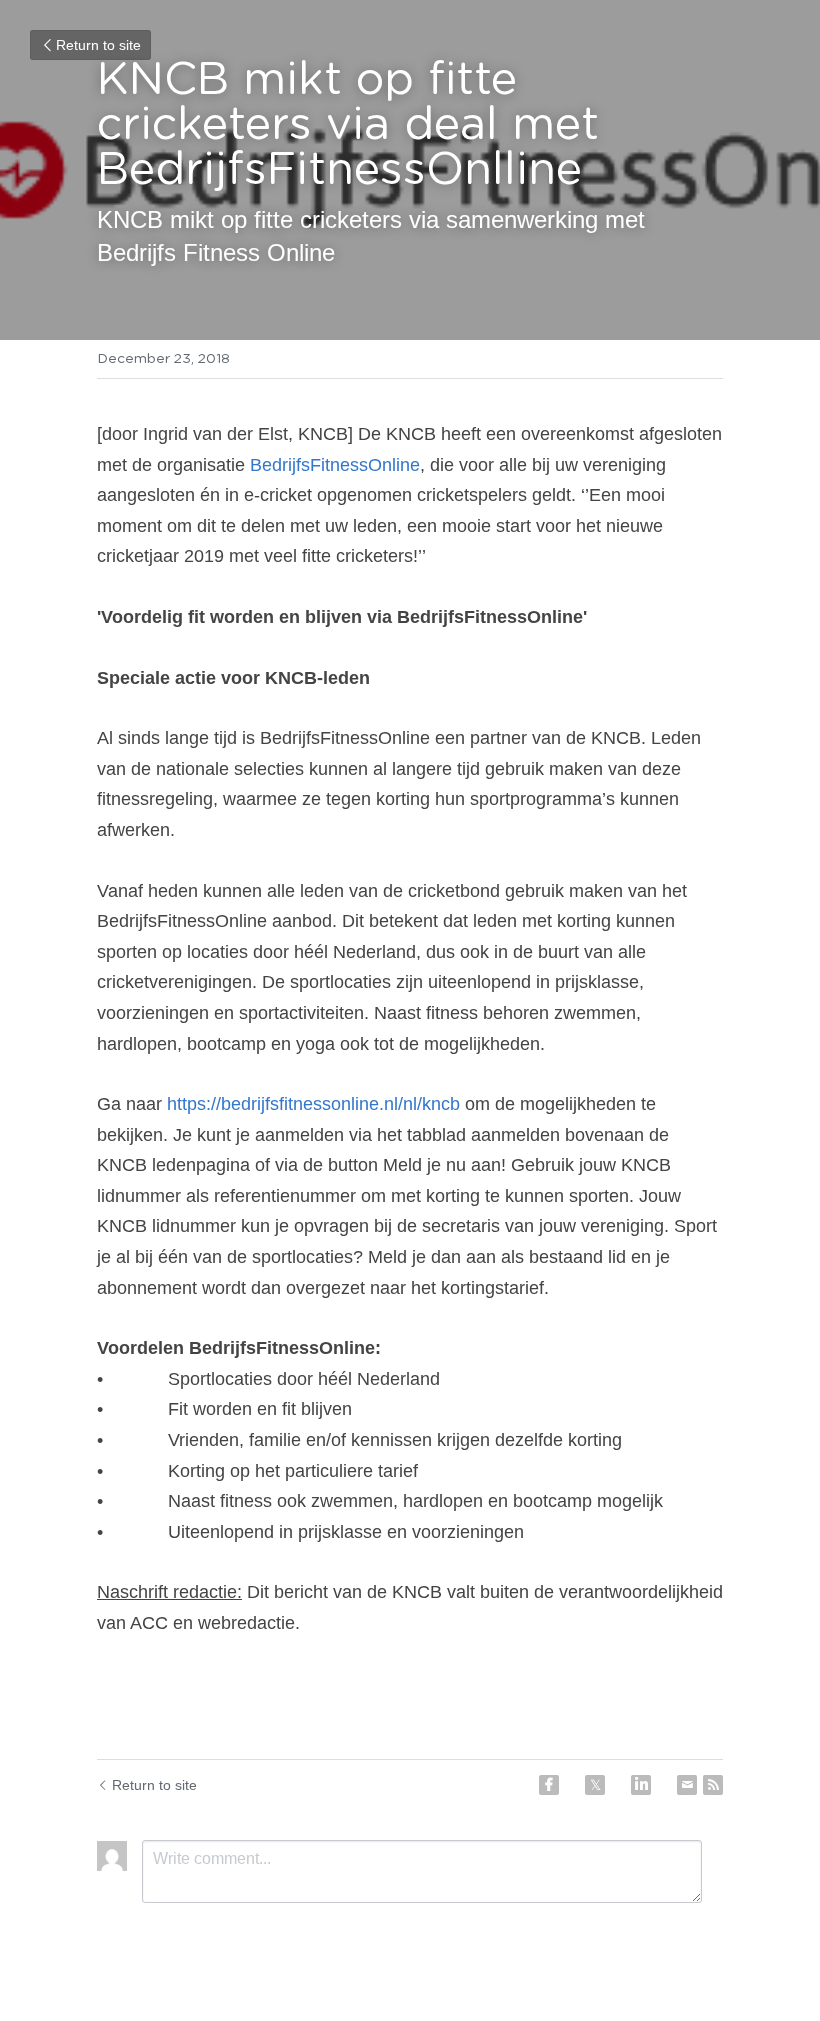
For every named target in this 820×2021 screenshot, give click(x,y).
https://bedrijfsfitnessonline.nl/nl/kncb (313, 1104)
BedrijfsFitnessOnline (335, 465)
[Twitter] (595, 1785)
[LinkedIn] (641, 1785)
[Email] (687, 1785)
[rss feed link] (713, 1785)
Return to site (98, 45)
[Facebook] (549, 1785)
